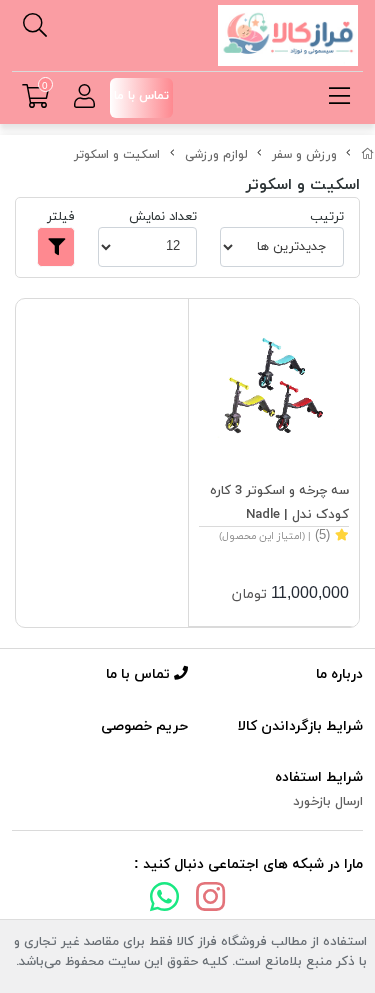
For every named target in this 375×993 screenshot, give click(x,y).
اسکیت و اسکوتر (117, 155)
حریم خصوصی (144, 726)
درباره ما (339, 674)
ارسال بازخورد (328, 802)
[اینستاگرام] (211, 901)
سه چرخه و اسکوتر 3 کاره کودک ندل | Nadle (279, 503)
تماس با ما (140, 674)
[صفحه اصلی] (368, 155)
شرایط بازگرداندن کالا (300, 726)
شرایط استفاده (319, 777)
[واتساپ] (165, 901)
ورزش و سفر (304, 155)
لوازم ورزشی (216, 155)
